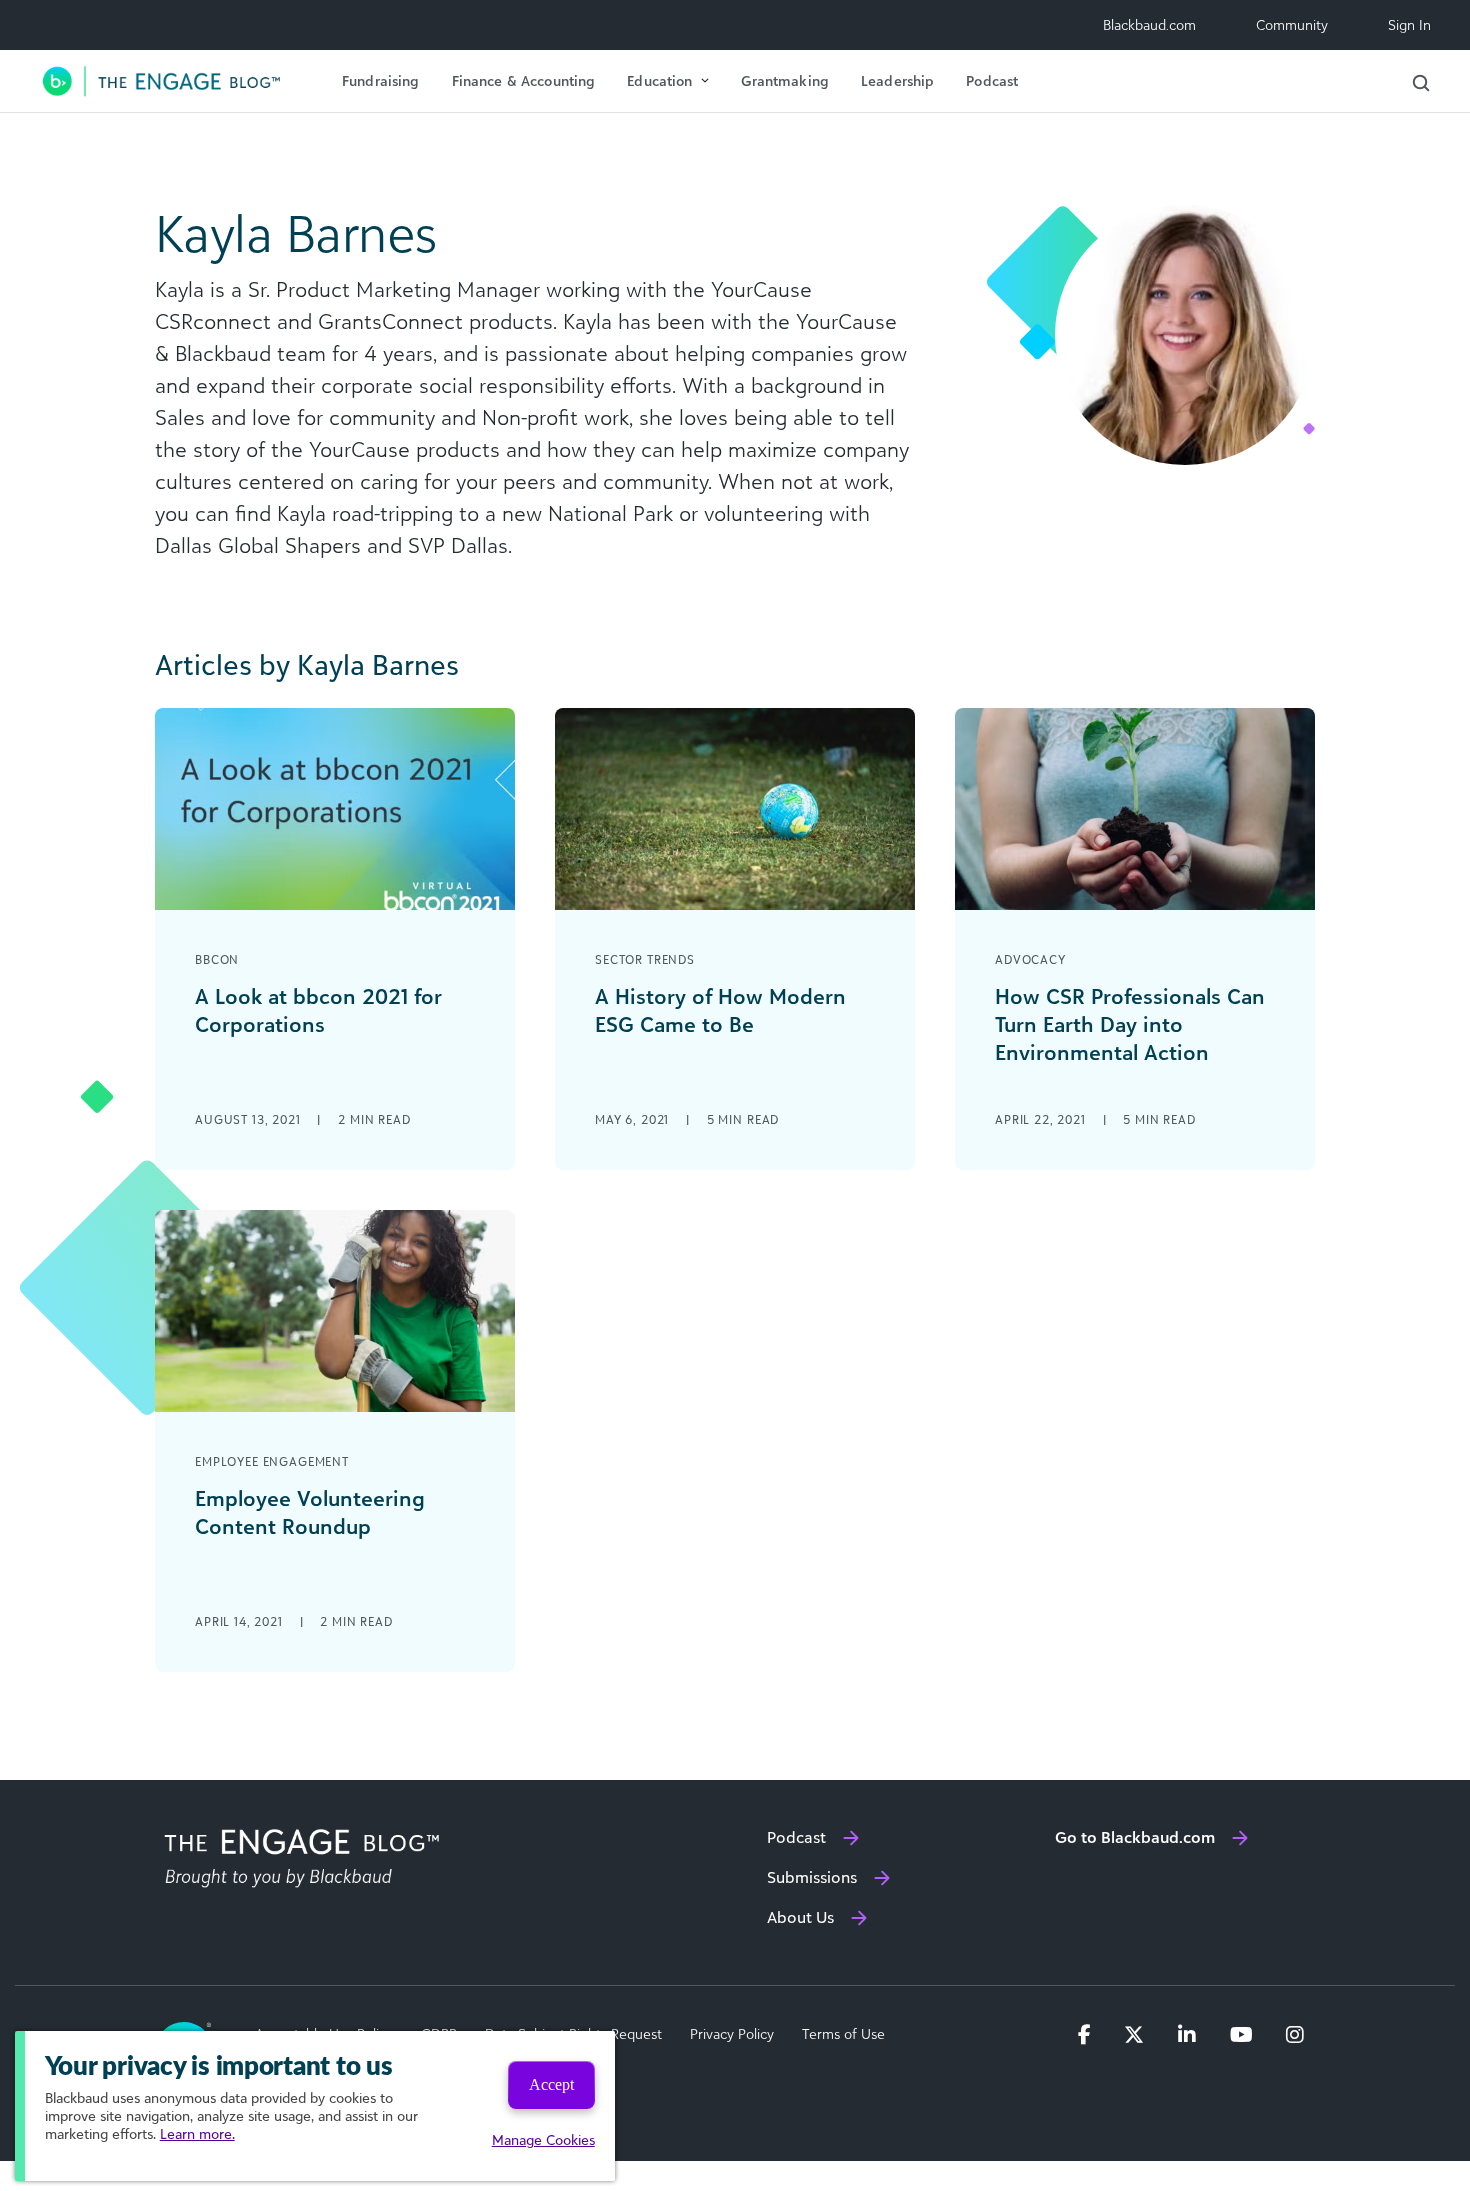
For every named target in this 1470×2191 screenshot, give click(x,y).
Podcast (992, 80)
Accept (551, 2084)
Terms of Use (843, 2034)
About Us (800, 1917)
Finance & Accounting (524, 80)
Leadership (897, 80)
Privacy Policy (732, 2034)
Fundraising (381, 80)
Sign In (1409, 24)
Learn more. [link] (197, 2133)
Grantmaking (785, 80)
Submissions (812, 1877)
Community (1292, 24)
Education (659, 80)
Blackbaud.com (1149, 24)
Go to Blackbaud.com (1135, 1837)
